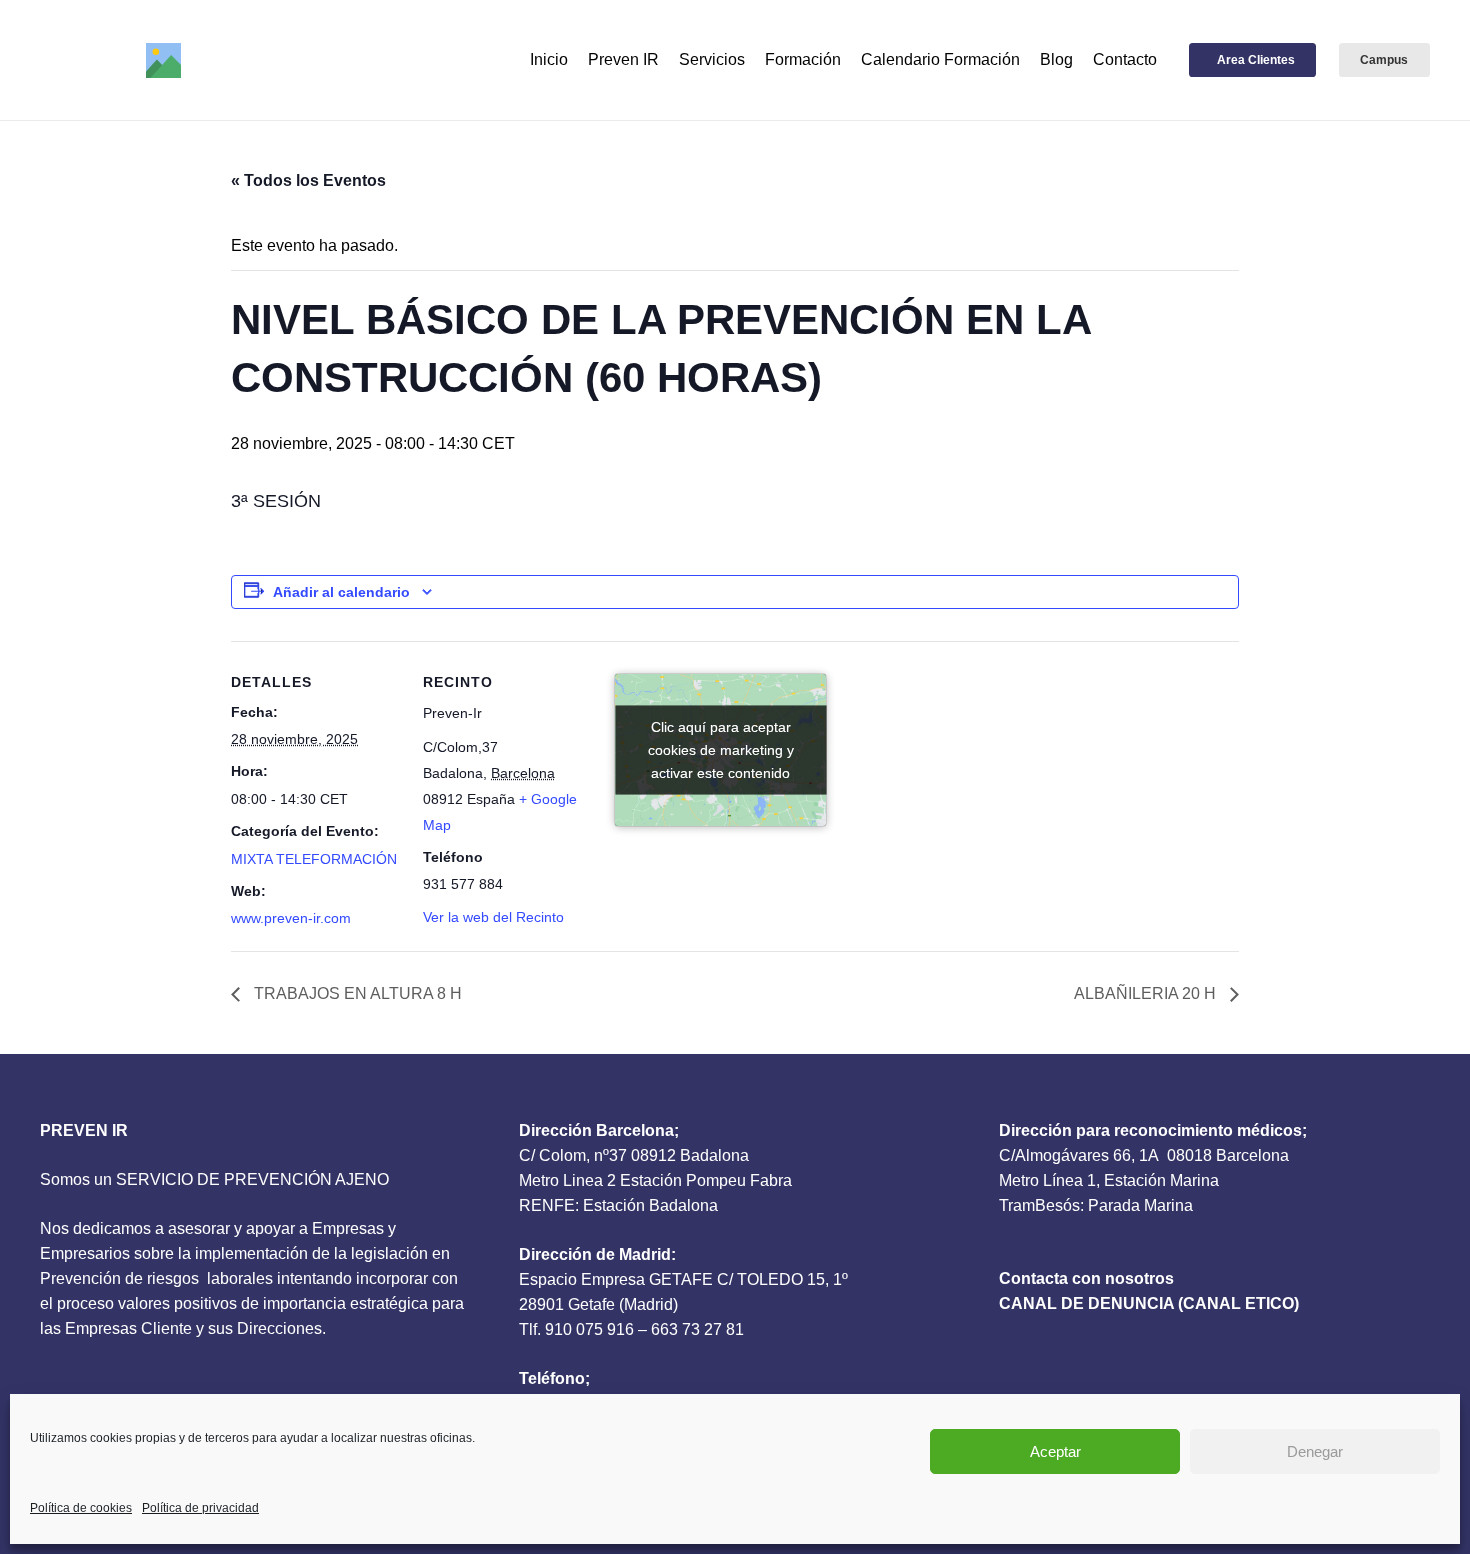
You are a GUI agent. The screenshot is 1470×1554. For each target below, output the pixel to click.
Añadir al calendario (341, 592)
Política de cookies (81, 1508)
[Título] (163, 60)
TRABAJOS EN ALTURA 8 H (356, 993)
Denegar (1315, 1451)
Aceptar (1055, 1451)
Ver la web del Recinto (493, 917)
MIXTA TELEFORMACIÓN (314, 859)
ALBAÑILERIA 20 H (1147, 993)
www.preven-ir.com (291, 918)
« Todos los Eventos (308, 180)
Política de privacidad (200, 1508)
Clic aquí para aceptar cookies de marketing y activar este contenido (721, 749)
